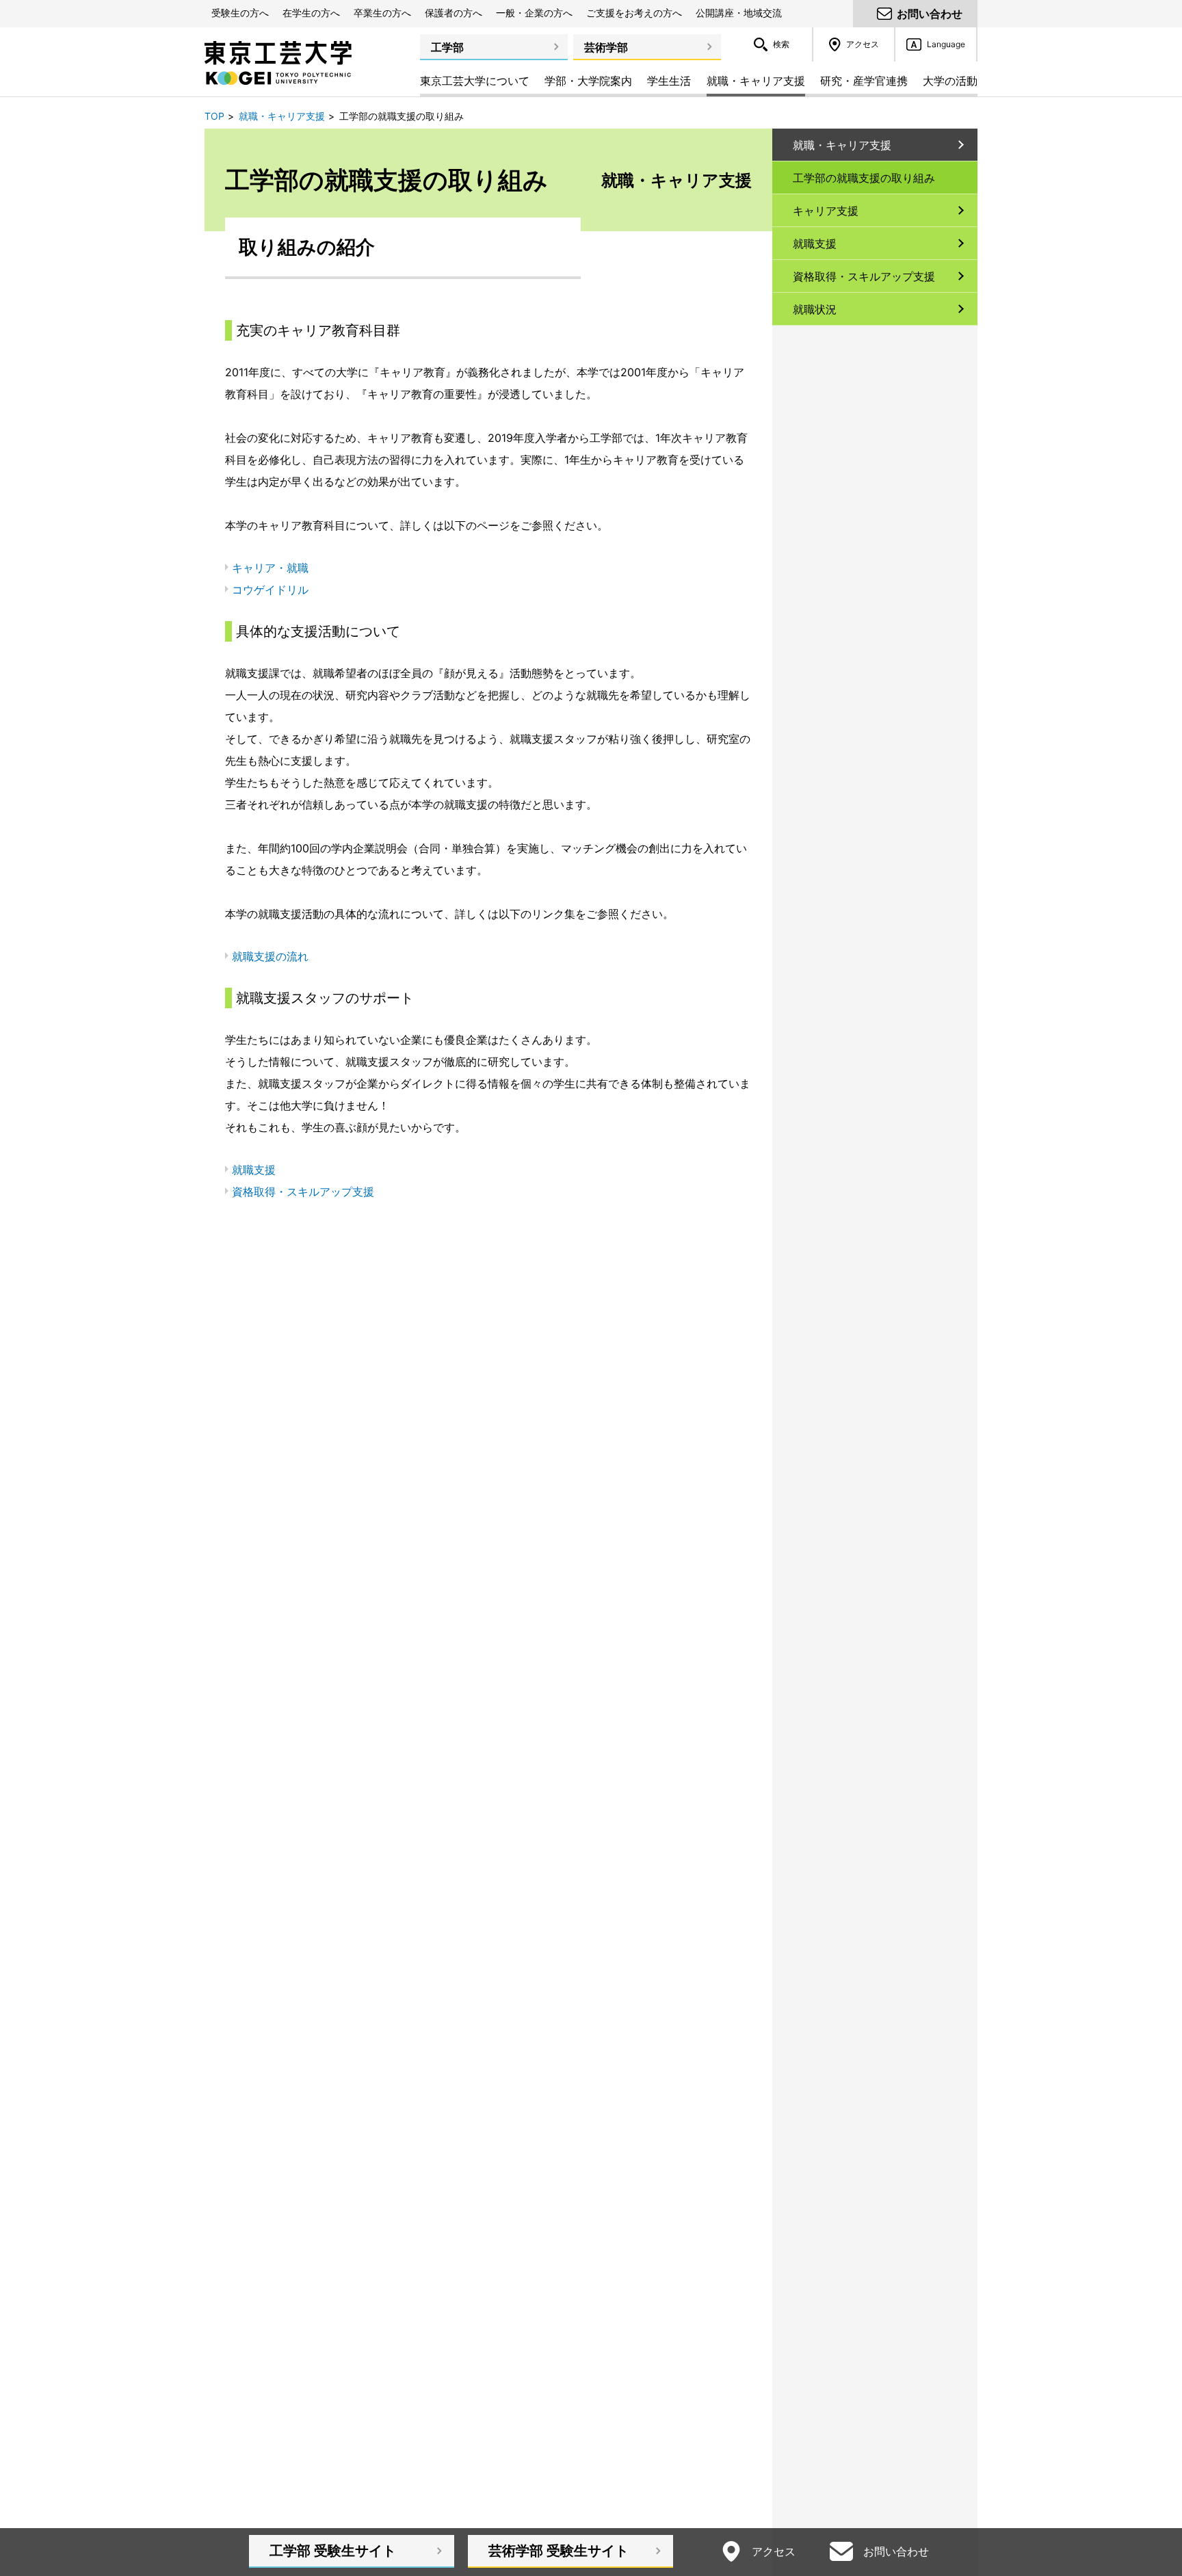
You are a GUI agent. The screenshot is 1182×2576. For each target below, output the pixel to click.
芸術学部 (606, 47)
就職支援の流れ (270, 956)
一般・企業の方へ (534, 13)
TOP (214, 116)
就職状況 (815, 309)
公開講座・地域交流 (739, 13)
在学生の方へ (311, 13)
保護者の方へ (454, 13)
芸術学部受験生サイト (559, 2551)
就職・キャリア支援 (282, 116)
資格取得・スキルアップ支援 (303, 1192)
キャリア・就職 (270, 568)
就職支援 (254, 1170)
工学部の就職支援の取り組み (864, 178)
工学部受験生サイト (333, 2551)
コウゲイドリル (270, 590)
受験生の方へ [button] (240, 13)
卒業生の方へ (382, 13)
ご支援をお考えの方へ (634, 13)
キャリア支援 (826, 211)
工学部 (447, 47)
